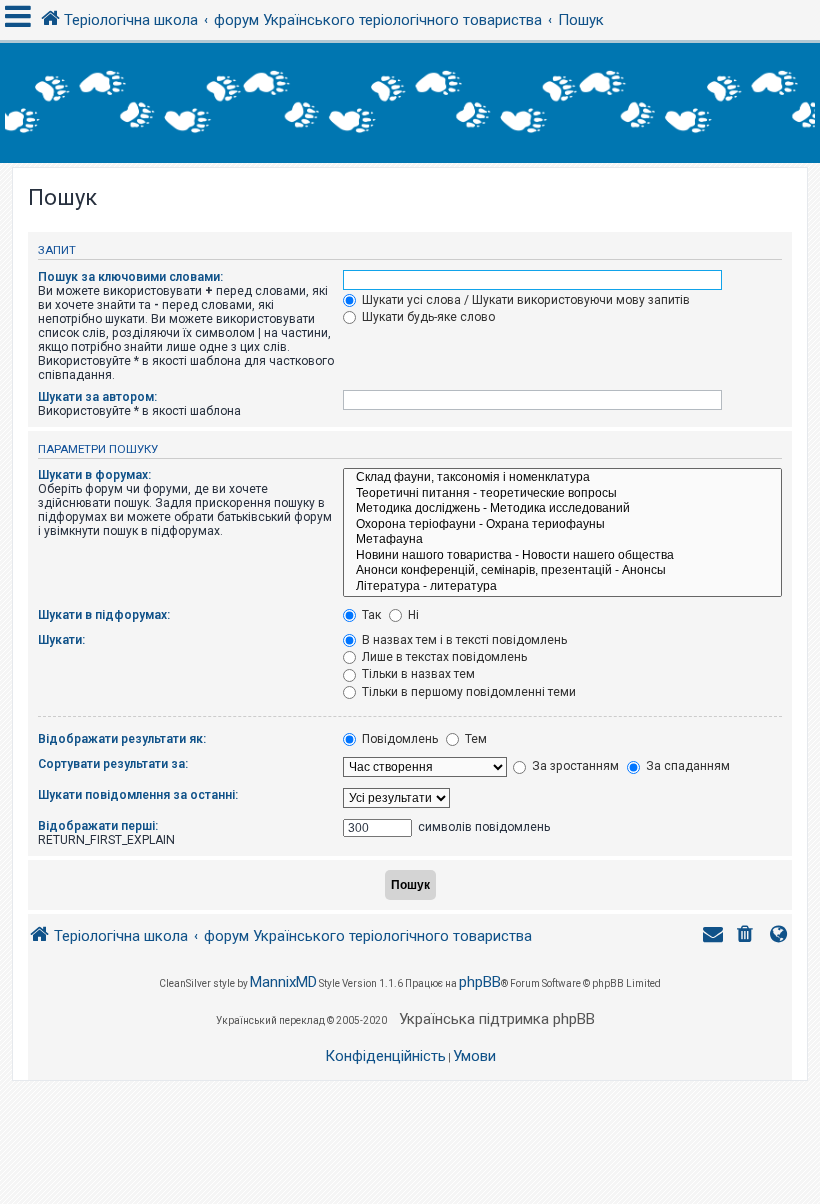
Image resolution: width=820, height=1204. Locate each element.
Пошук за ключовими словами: (130, 277)
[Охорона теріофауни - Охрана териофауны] (562, 525)
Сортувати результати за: (113, 764)
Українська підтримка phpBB (497, 1019)
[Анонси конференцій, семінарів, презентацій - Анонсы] (562, 571)
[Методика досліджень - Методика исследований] (562, 509)
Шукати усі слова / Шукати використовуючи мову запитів (524, 300)
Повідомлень (398, 739)
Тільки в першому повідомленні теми (467, 692)
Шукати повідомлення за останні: (138, 795)
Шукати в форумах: (94, 475)
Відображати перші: (98, 826)
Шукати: (61, 640)
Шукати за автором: (97, 397)
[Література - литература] (562, 587)
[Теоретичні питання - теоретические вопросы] (562, 494)
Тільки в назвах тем (417, 674)
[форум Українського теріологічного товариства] (410, 103)
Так (370, 615)
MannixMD (283, 982)
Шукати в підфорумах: (104, 615)
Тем (474, 739)
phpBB (480, 982)
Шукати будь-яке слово (427, 317)
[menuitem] (747, 936)
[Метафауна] (562, 540)
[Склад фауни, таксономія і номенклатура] (562, 478)
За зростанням (574, 766)
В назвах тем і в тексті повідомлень (463, 640)
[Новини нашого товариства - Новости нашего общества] (562, 556)
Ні (412, 615)
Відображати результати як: (122, 739)
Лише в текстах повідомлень (443, 657)
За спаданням (686, 766)
